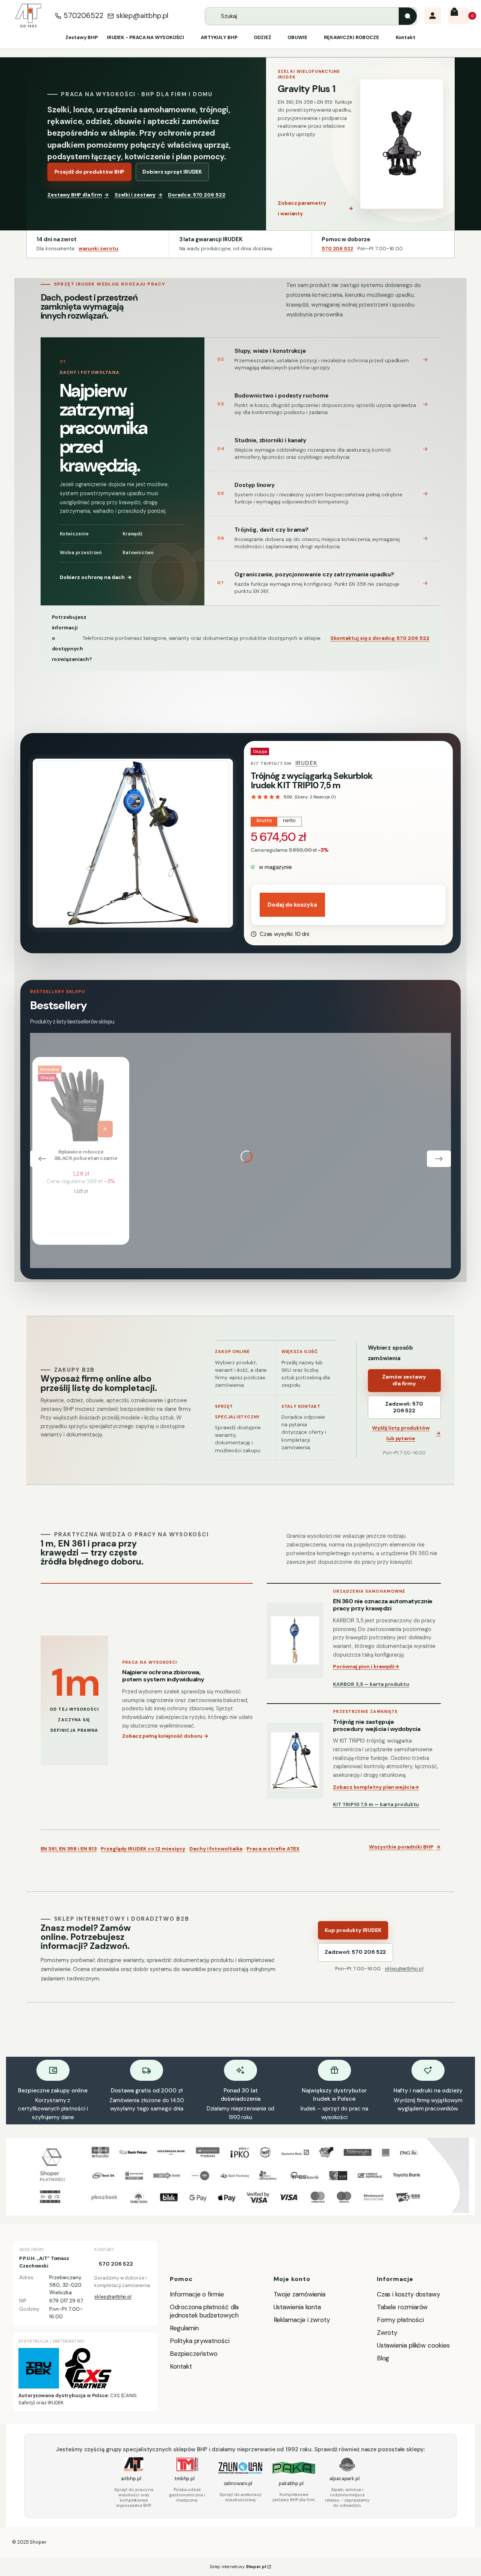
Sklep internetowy (238, 2567)
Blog (383, 2358)
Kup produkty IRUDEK (353, 1930)
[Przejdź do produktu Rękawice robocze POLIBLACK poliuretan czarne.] (77, 1102)
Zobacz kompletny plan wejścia (376, 1787)
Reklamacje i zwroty (302, 2320)
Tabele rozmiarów (402, 2307)
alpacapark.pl (345, 2478)
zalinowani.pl (238, 2483)
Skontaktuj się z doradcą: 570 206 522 (380, 638)
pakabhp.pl (291, 2483)
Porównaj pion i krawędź (366, 1667)
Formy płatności (400, 2320)
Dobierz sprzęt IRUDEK (172, 172)
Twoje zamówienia (300, 2294)
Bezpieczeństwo (194, 2354)
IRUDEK (307, 763)
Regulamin (184, 2328)
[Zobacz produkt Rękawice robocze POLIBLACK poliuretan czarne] (105, 1129)
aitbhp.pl (131, 2478)
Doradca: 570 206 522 (197, 195)
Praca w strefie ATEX (273, 1849)
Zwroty (387, 2333)
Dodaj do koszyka (292, 905)
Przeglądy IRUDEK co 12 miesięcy (143, 1849)
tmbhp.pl (185, 2478)
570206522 (83, 16)
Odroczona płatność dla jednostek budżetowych (204, 2311)
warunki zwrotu (98, 249)
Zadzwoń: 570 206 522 (404, 1407)
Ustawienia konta (297, 2307)
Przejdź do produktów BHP (90, 172)
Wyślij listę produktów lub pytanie (406, 1433)
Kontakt (181, 2366)
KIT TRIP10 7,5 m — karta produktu (376, 1804)
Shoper (38, 2542)
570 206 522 (337, 249)
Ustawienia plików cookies (414, 2345)
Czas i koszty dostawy (408, 2294)
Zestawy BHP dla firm (78, 195)
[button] (408, 16)
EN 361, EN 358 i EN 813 (69, 1849)
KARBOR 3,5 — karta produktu (371, 1684)
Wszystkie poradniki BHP (405, 1847)
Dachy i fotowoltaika (216, 1849)
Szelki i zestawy (139, 195)
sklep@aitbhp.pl (142, 16)
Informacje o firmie (197, 2294)
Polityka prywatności (200, 2341)
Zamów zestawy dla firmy (404, 1380)
